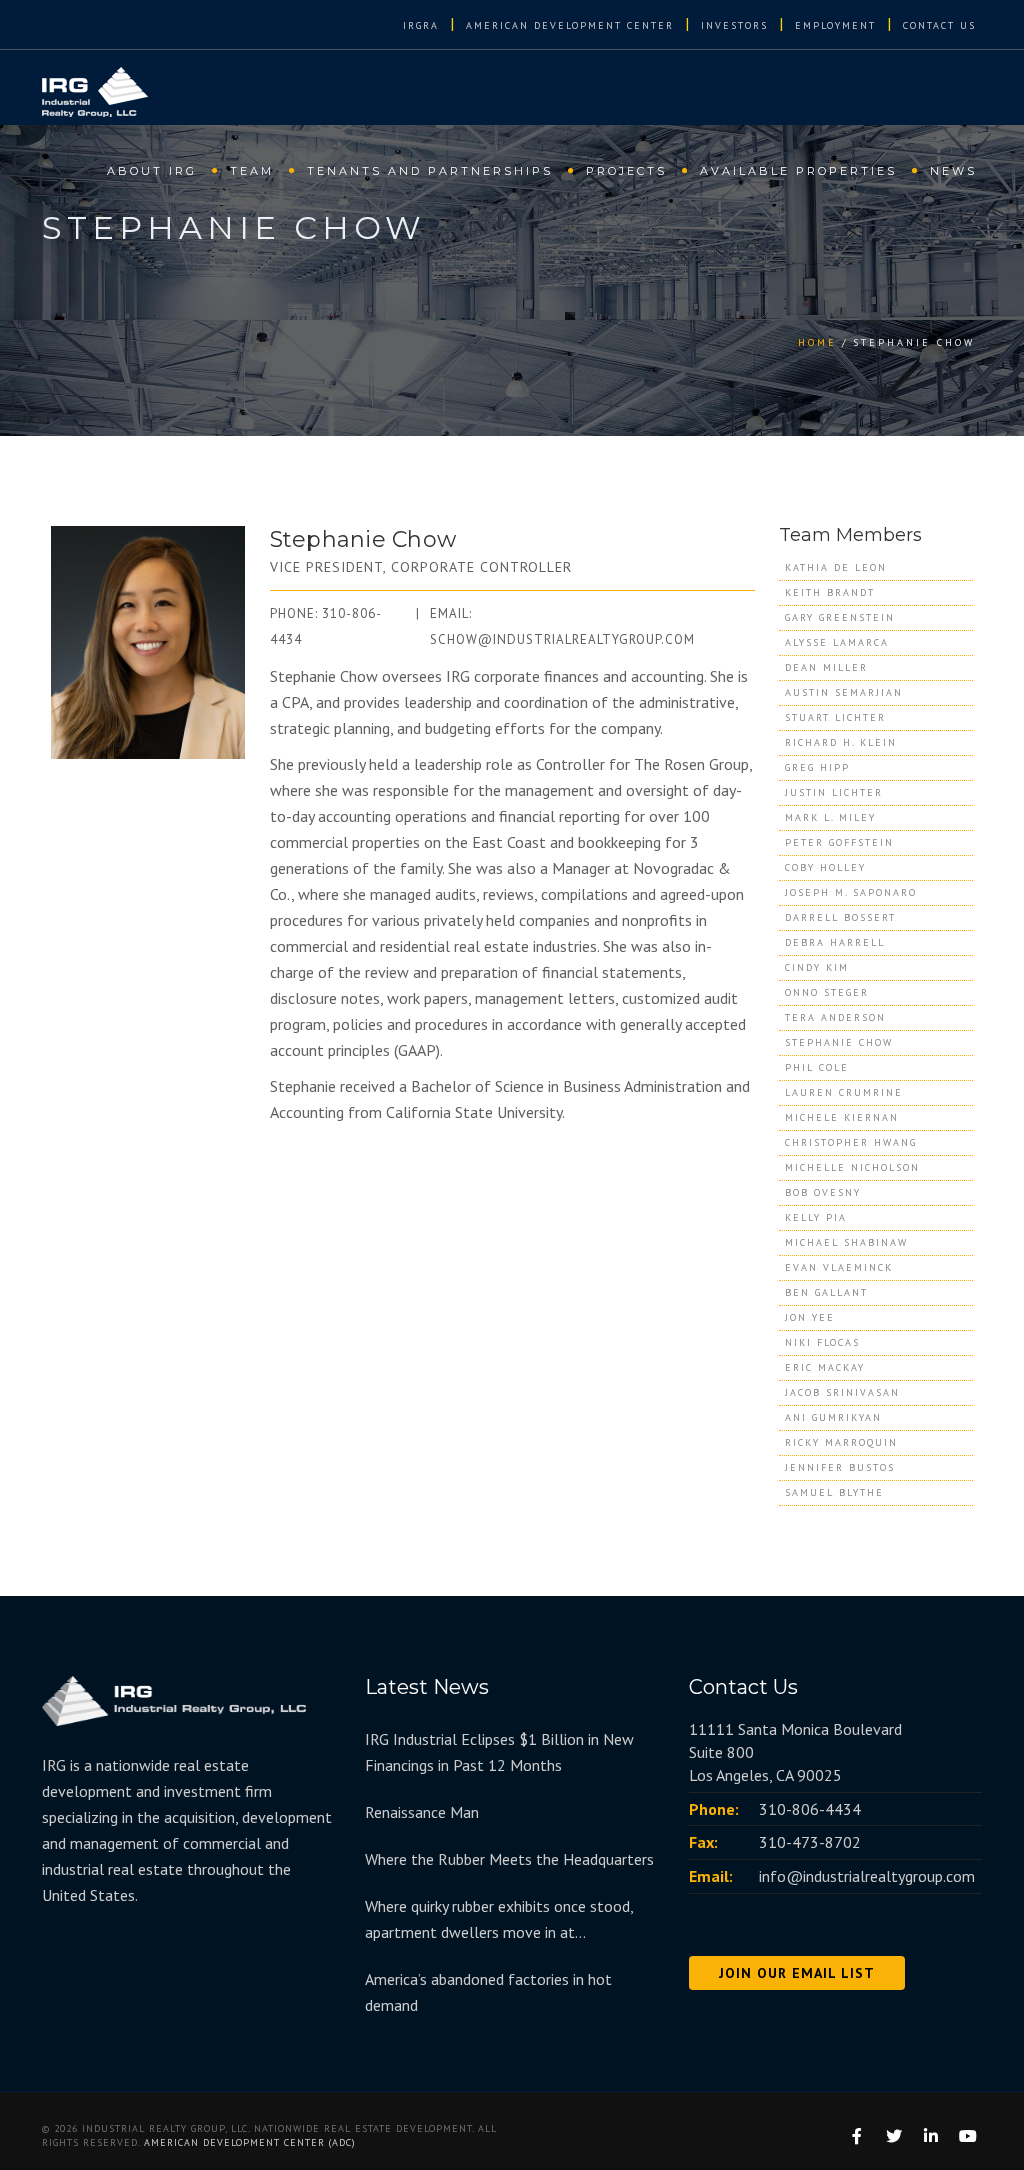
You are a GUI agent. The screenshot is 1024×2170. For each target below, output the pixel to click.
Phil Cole (817, 1067)
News (953, 171)
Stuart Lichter (835, 717)
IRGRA (421, 25)
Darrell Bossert (840, 917)
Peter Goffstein (839, 842)
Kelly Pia (816, 1217)
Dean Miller (826, 667)
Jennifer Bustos (840, 1467)
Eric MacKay (825, 1367)
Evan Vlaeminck (839, 1267)
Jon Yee (810, 1317)
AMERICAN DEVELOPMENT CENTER (570, 25)
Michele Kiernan (842, 1117)
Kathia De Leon (836, 567)
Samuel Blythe (834, 1492)
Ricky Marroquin (841, 1442)
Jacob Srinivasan (842, 1392)
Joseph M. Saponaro (851, 892)
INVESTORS (734, 25)
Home (817, 342)
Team (252, 171)
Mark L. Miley (830, 817)
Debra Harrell (835, 942)
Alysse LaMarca (837, 642)
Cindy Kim (817, 967)
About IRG (152, 171)
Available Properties (798, 171)
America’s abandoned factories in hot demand (488, 1992)
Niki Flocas (822, 1342)
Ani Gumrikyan (833, 1417)
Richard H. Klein (841, 742)
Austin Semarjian (844, 692)
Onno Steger (827, 992)
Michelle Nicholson (852, 1167)
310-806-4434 (810, 1809)
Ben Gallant (826, 1292)
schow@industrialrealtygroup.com (562, 639)
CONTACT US (939, 25)
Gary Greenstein (840, 617)
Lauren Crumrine (844, 1092)
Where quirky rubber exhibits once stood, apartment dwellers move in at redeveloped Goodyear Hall (499, 1920)
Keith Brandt (830, 592)
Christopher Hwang (851, 1142)
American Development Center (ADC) (250, 2142)
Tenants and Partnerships (430, 171)
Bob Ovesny (823, 1192)
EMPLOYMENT (835, 25)
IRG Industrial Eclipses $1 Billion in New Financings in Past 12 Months (499, 1752)
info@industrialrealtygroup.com (867, 1876)
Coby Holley (825, 867)
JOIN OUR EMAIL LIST (797, 1973)
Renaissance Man (422, 1812)
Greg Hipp (817, 767)
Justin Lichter (834, 792)
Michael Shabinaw (846, 1242)
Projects (626, 171)
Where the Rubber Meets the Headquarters (509, 1859)
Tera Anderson (835, 1017)
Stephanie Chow (839, 1042)
